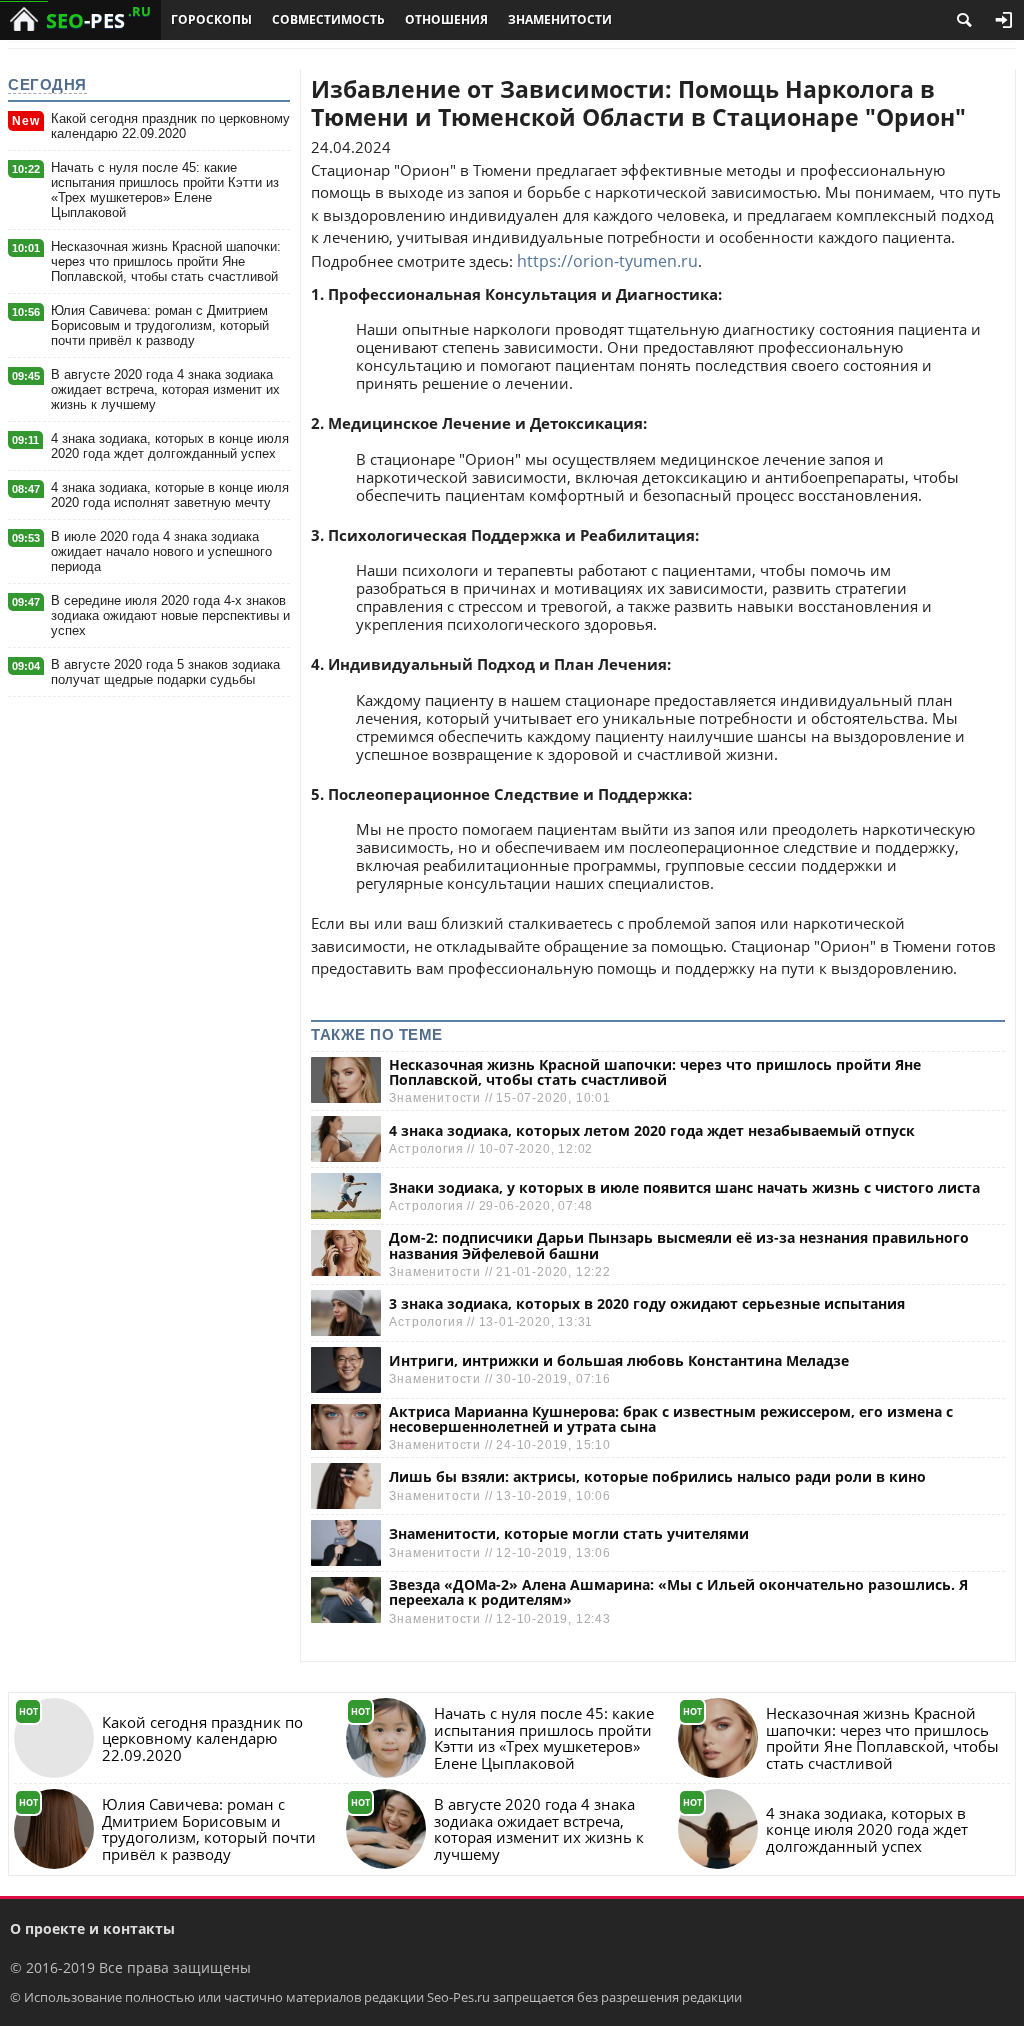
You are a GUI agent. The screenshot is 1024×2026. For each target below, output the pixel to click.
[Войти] (1004, 20)
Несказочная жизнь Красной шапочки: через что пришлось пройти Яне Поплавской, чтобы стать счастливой (166, 261)
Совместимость (328, 19)
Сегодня (47, 84)
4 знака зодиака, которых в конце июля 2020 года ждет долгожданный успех (170, 446)
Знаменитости (560, 19)
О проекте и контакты (92, 1928)
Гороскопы (211, 19)
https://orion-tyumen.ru (607, 261)
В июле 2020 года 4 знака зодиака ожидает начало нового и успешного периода (161, 551)
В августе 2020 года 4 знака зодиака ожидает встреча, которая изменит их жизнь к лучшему (165, 389)
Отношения (446, 19)
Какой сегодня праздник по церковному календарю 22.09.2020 (170, 126)
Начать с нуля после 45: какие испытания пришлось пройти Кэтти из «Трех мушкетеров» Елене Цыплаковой (165, 190)
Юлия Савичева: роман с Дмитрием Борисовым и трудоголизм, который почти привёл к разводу (160, 325)
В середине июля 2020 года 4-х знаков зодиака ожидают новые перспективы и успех (170, 615)
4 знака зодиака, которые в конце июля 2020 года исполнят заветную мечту (170, 495)
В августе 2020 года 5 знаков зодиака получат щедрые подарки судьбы (165, 672)
